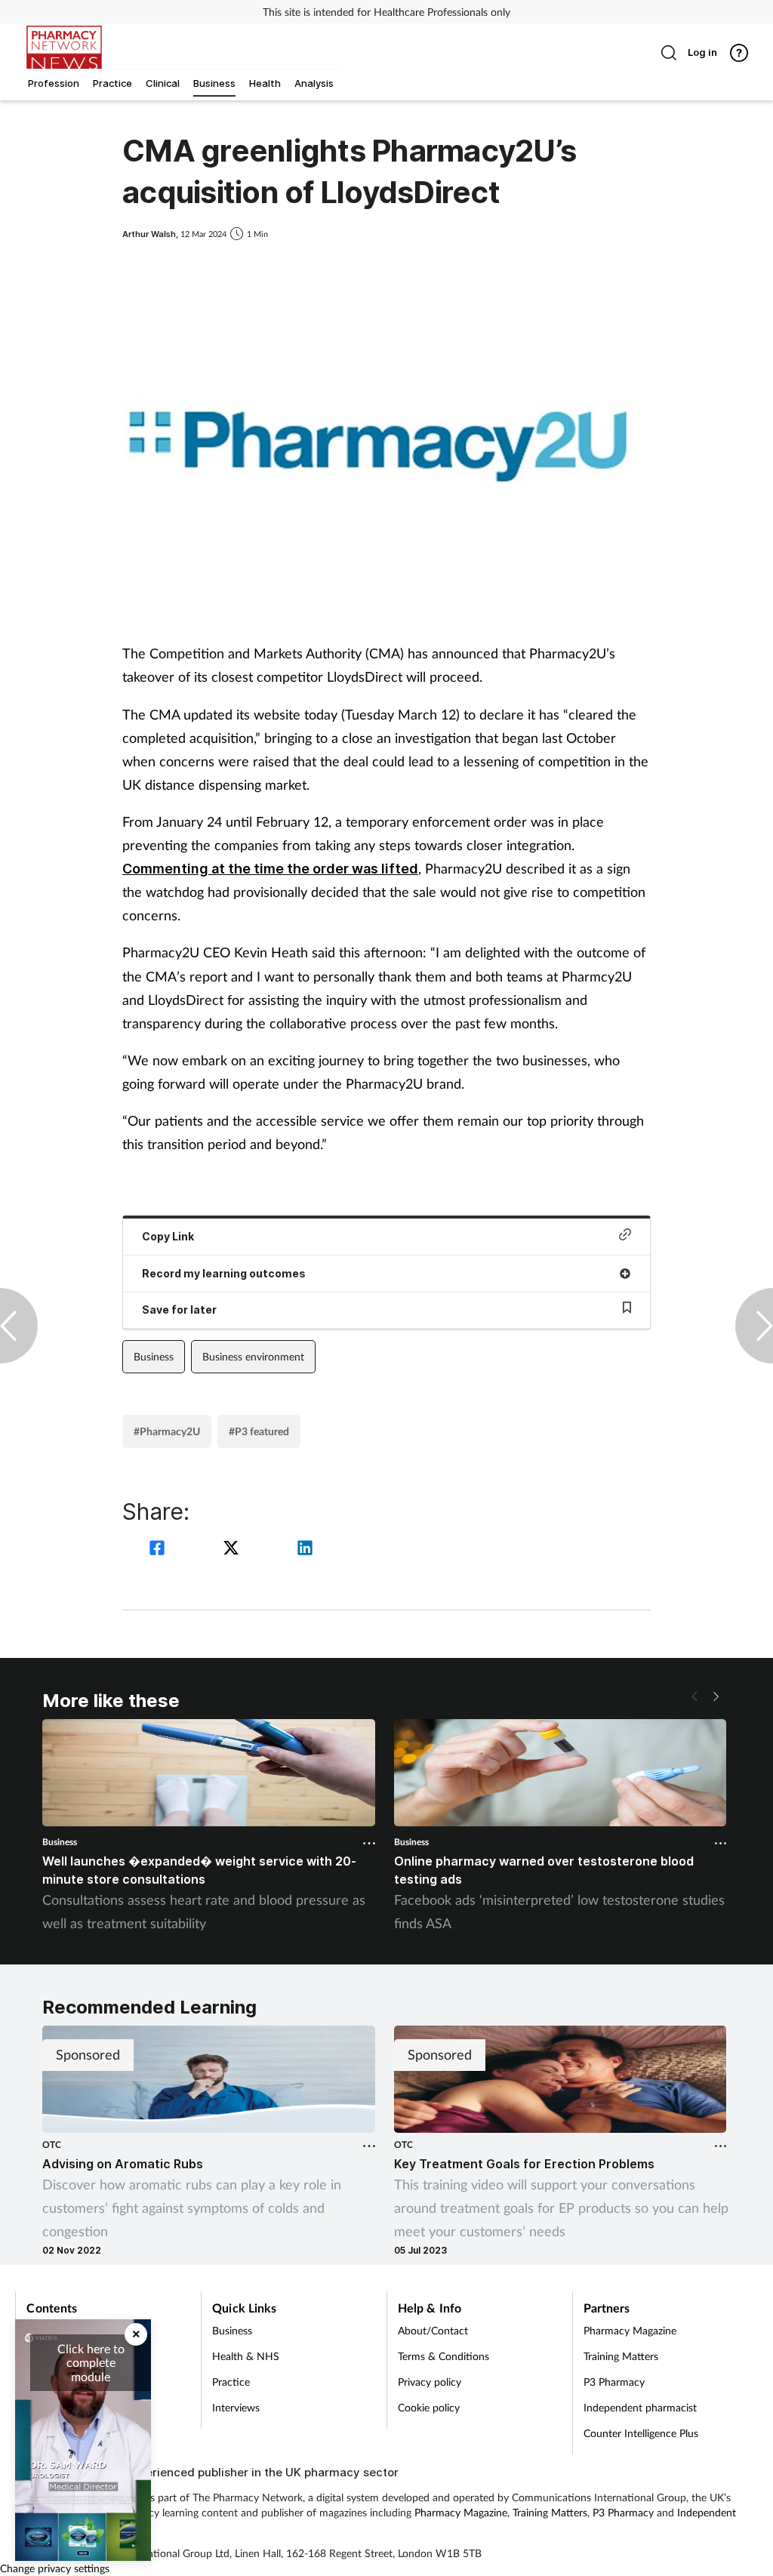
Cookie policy (429, 2407)
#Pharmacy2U (167, 1431)
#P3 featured (259, 1431)
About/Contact (433, 2330)
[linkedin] (305, 1550)
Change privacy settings (55, 2568)
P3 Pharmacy (614, 2382)
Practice (231, 2382)
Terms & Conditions (443, 2356)
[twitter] (233, 1550)
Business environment (253, 1356)
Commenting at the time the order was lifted (270, 869)
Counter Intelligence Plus (641, 2433)
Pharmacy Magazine (630, 2330)
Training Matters (621, 2356)
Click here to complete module (91, 2362)
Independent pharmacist (640, 2407)
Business (154, 1356)
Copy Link (168, 1236)
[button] (716, 1696)
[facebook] (159, 1550)
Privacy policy (430, 2382)
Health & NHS (246, 2356)
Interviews (236, 2407)
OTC (52, 2145)
